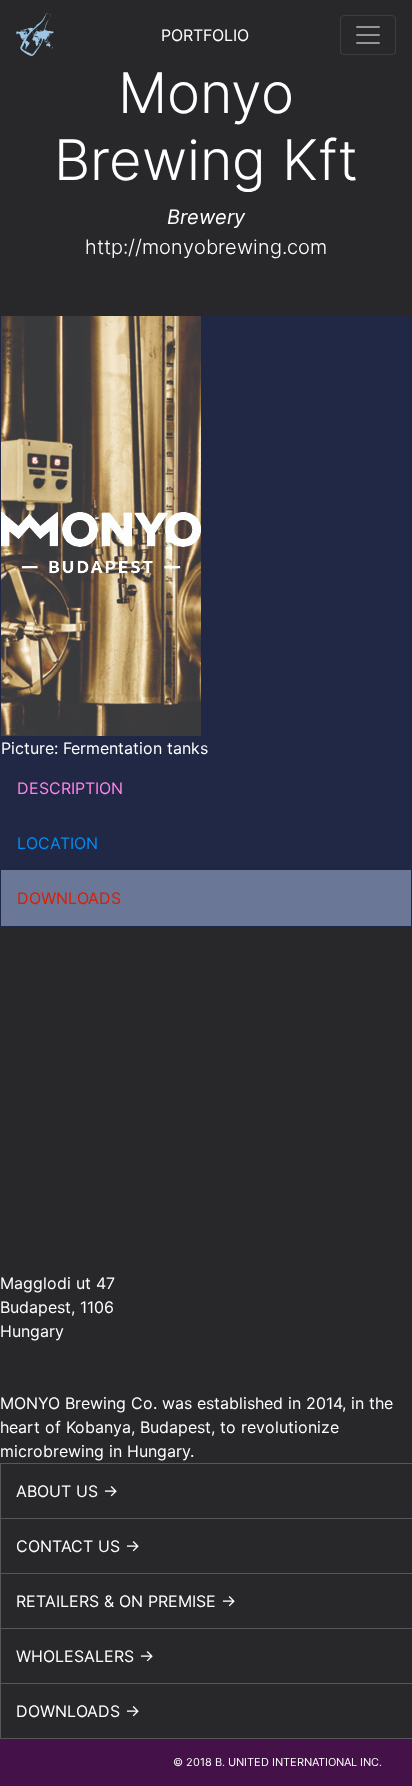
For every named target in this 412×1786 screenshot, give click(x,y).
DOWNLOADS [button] (69, 898)
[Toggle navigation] (368, 35)
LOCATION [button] (57, 843)
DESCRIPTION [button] (70, 788)
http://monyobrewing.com (206, 247)
